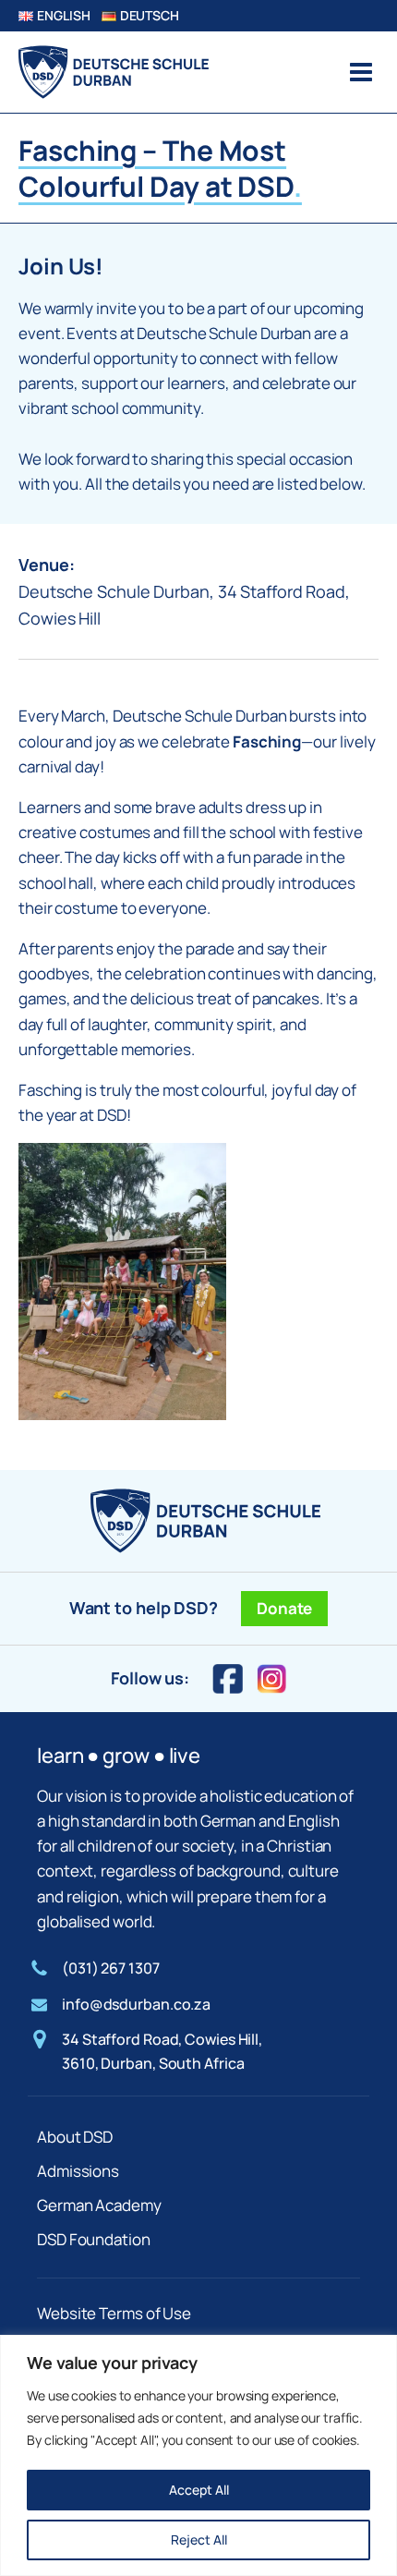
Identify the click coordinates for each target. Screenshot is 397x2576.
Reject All (199, 2540)
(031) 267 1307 (111, 1968)
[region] (198, 2455)
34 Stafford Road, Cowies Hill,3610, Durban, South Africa (162, 2051)
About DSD (75, 2137)
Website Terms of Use (114, 2313)
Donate (284, 1608)
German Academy (99, 2205)
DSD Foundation (94, 2239)
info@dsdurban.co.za (136, 2004)
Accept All (199, 2490)
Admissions (78, 2171)
